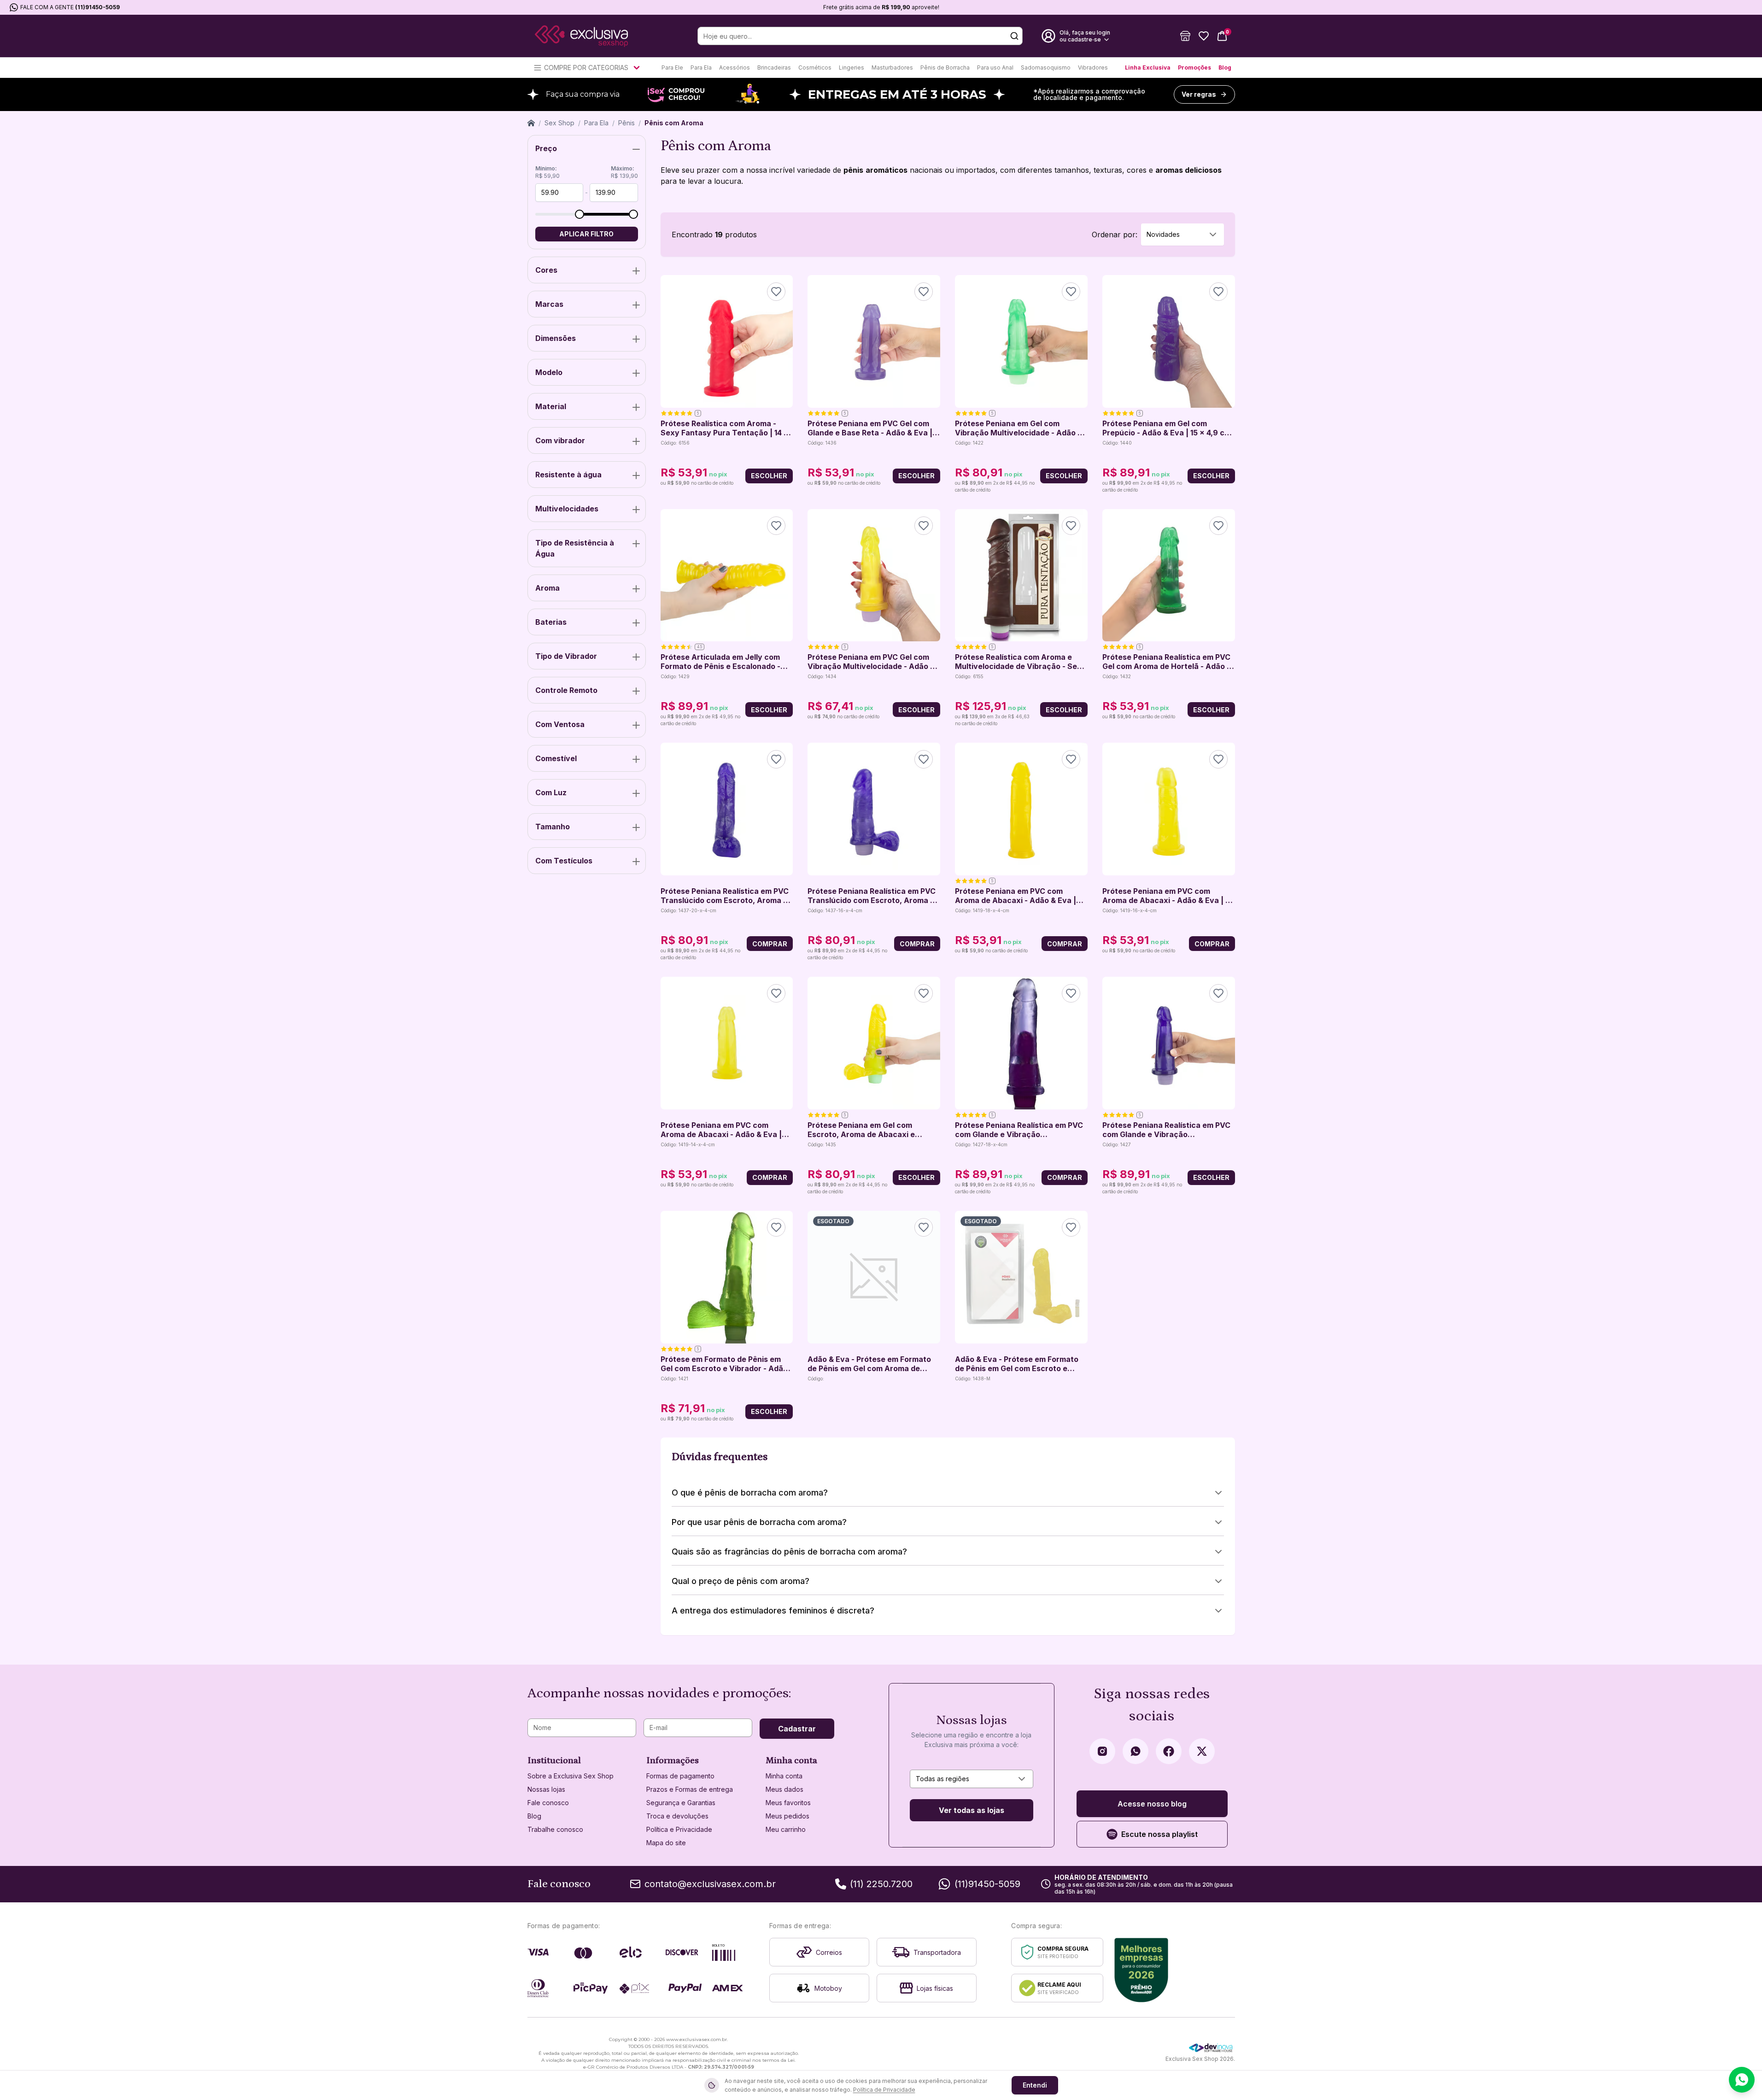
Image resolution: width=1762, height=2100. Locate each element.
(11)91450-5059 (97, 7)
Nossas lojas (546, 1789)
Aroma (547, 588)
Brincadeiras (774, 67)
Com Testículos (564, 861)
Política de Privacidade (884, 2090)
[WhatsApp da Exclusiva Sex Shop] (1136, 1751)
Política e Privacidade (679, 1829)
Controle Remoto (566, 690)
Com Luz (551, 792)
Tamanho (553, 827)
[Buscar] (1014, 36)
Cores (546, 270)
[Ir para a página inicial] (581, 36)
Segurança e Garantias (681, 1803)
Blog (1225, 67)
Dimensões (556, 338)
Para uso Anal (995, 67)
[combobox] (1182, 235)
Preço (546, 148)
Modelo (549, 372)
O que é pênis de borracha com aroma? (750, 1493)
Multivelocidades (567, 509)
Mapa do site (666, 1843)
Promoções (1194, 67)
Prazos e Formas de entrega (690, 1789)
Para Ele (672, 67)
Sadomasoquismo (1046, 67)
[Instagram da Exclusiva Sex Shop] (1102, 1751)
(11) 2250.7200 (881, 1884)
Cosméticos (815, 67)
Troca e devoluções (677, 1816)
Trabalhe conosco (555, 1829)
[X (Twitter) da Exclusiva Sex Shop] (1202, 1751)
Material (551, 406)
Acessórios (735, 67)
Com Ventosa (560, 724)
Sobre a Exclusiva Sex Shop (571, 1776)
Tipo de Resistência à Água (575, 548)
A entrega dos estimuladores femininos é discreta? (773, 1610)
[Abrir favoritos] (1204, 36)
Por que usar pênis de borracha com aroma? (759, 1522)
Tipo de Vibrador (566, 656)
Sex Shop (559, 123)
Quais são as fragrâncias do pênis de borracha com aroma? (789, 1552)
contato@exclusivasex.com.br (710, 1884)
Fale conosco (548, 1803)
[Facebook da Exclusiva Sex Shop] (1169, 1751)
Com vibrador (560, 440)
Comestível (556, 758)
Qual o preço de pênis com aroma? (741, 1581)
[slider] (580, 214)
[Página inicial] (531, 123)
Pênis (626, 123)
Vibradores (1093, 67)
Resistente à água (568, 475)
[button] (1185, 36)
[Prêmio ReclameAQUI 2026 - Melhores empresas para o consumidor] (1141, 1970)
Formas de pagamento (680, 1776)
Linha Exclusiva (1148, 67)
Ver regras (1199, 94)
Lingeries (852, 67)
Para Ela (701, 67)
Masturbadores (892, 67)
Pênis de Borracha (945, 67)
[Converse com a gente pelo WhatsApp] (1742, 2080)
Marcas (549, 304)
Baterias (551, 622)
